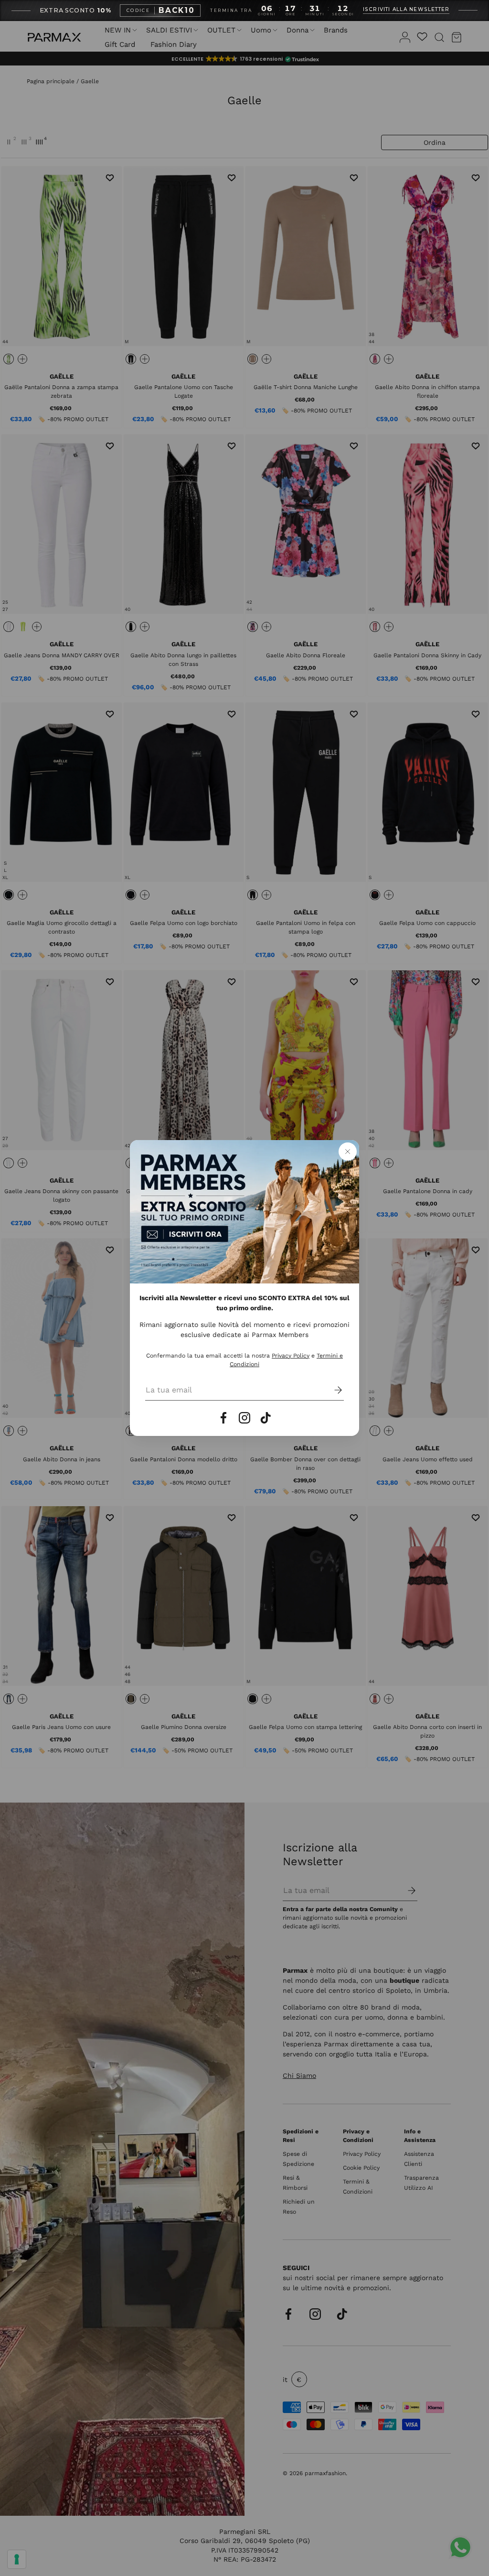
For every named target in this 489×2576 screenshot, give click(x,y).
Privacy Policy (291, 1356)
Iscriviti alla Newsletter (406, 10)
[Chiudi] (348, 1152)
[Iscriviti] (331, 1390)
